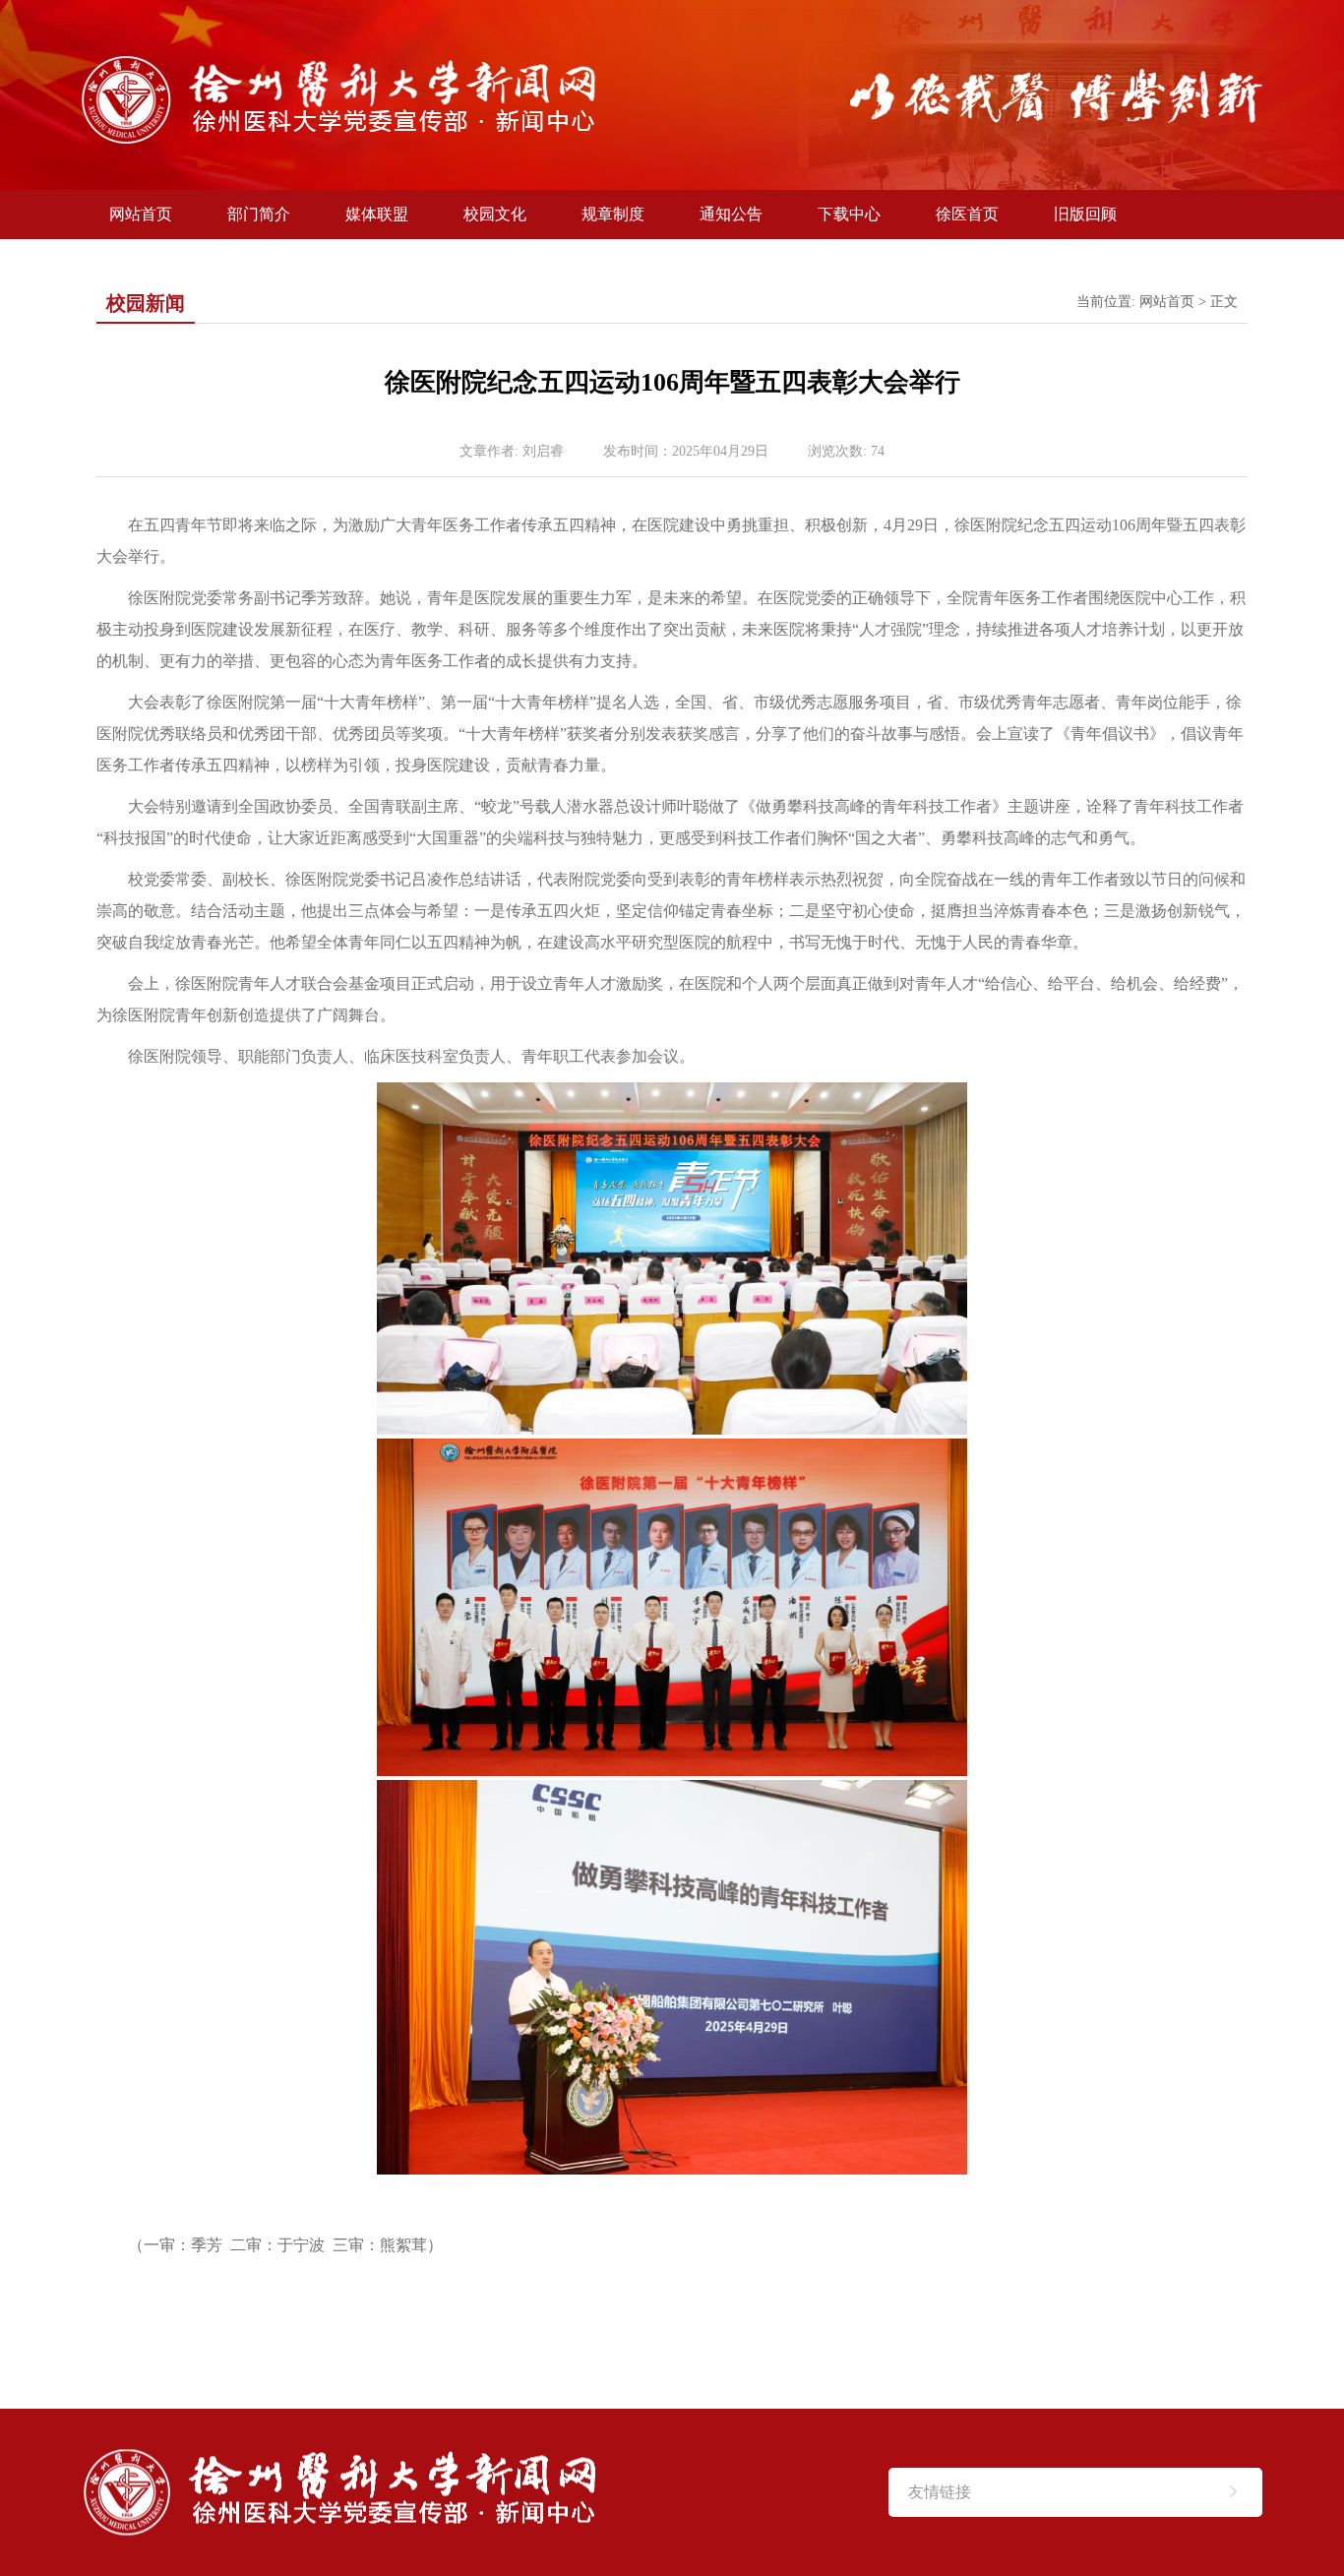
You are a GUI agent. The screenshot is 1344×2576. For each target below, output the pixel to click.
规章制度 (613, 214)
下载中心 (849, 214)
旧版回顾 (1085, 214)
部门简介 (259, 214)
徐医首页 (967, 214)
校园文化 (495, 214)
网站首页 (141, 214)
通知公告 (731, 214)
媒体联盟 (377, 214)
